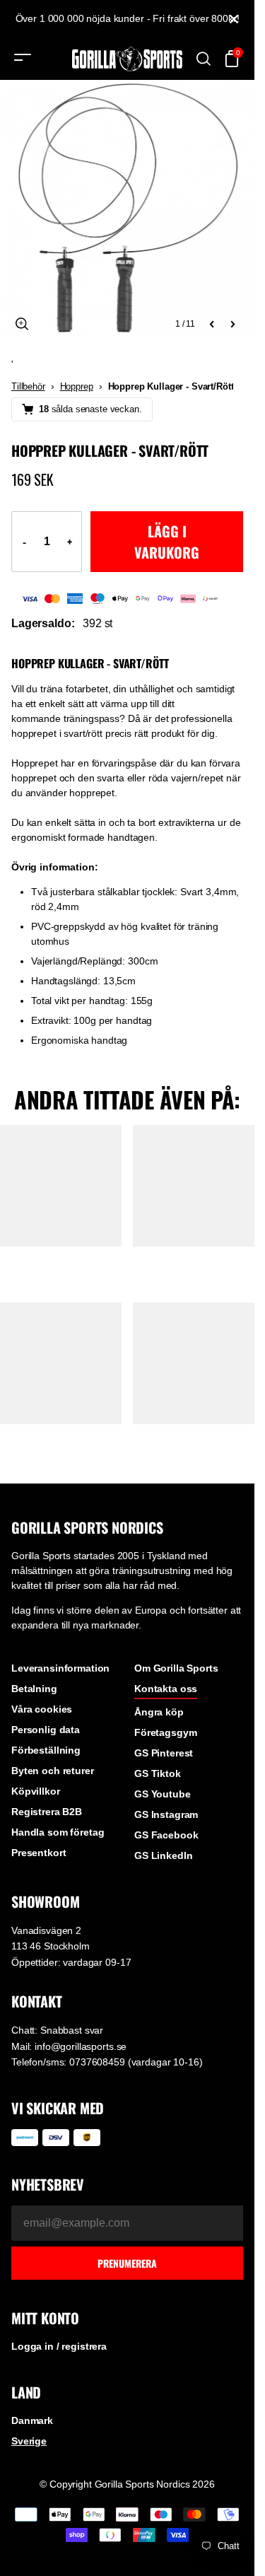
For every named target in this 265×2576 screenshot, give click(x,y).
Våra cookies (42, 1709)
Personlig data (46, 1730)
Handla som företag (58, 1832)
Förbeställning (46, 1750)
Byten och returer (53, 1771)
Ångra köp (159, 1712)
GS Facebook (166, 1835)
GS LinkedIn (163, 1855)
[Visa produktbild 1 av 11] (127, 207)
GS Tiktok (158, 1773)
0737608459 (97, 2062)
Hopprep (77, 386)
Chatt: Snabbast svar (57, 2030)
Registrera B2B (47, 1812)
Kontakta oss (166, 1689)
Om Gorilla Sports (176, 1668)
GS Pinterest (164, 1753)
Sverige (29, 2441)
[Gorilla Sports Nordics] (127, 59)
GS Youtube (163, 1794)
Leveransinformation (60, 1668)
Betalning (34, 1689)
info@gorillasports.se (81, 2046)
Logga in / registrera (59, 2346)
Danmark (32, 2420)
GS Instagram (166, 1814)
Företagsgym (165, 1732)
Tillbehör (28, 386)
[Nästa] (232, 324)
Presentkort (39, 1853)
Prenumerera (127, 2263)
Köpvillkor (36, 1791)
